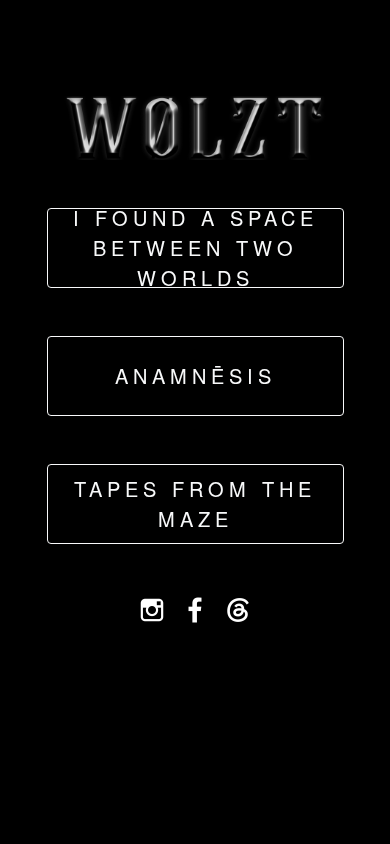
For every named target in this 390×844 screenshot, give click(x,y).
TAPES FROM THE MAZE (195, 503)
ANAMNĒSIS (195, 375)
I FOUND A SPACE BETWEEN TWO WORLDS (195, 248)
